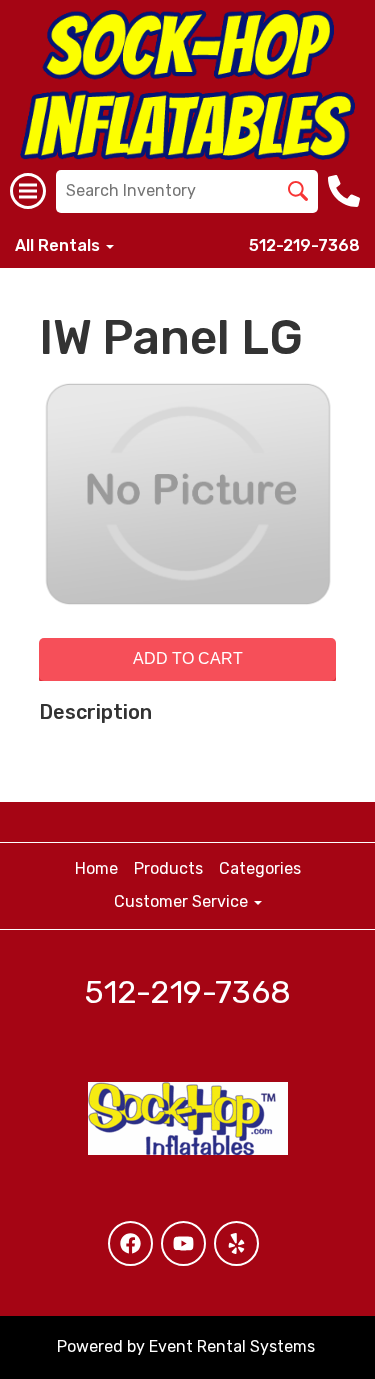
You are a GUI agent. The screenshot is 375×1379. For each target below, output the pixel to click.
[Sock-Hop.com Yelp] (236, 1243)
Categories (260, 868)
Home (96, 868)
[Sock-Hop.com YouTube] (183, 1243)
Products (168, 868)
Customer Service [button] (183, 901)
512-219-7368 (304, 245)
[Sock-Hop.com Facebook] (130, 1243)
